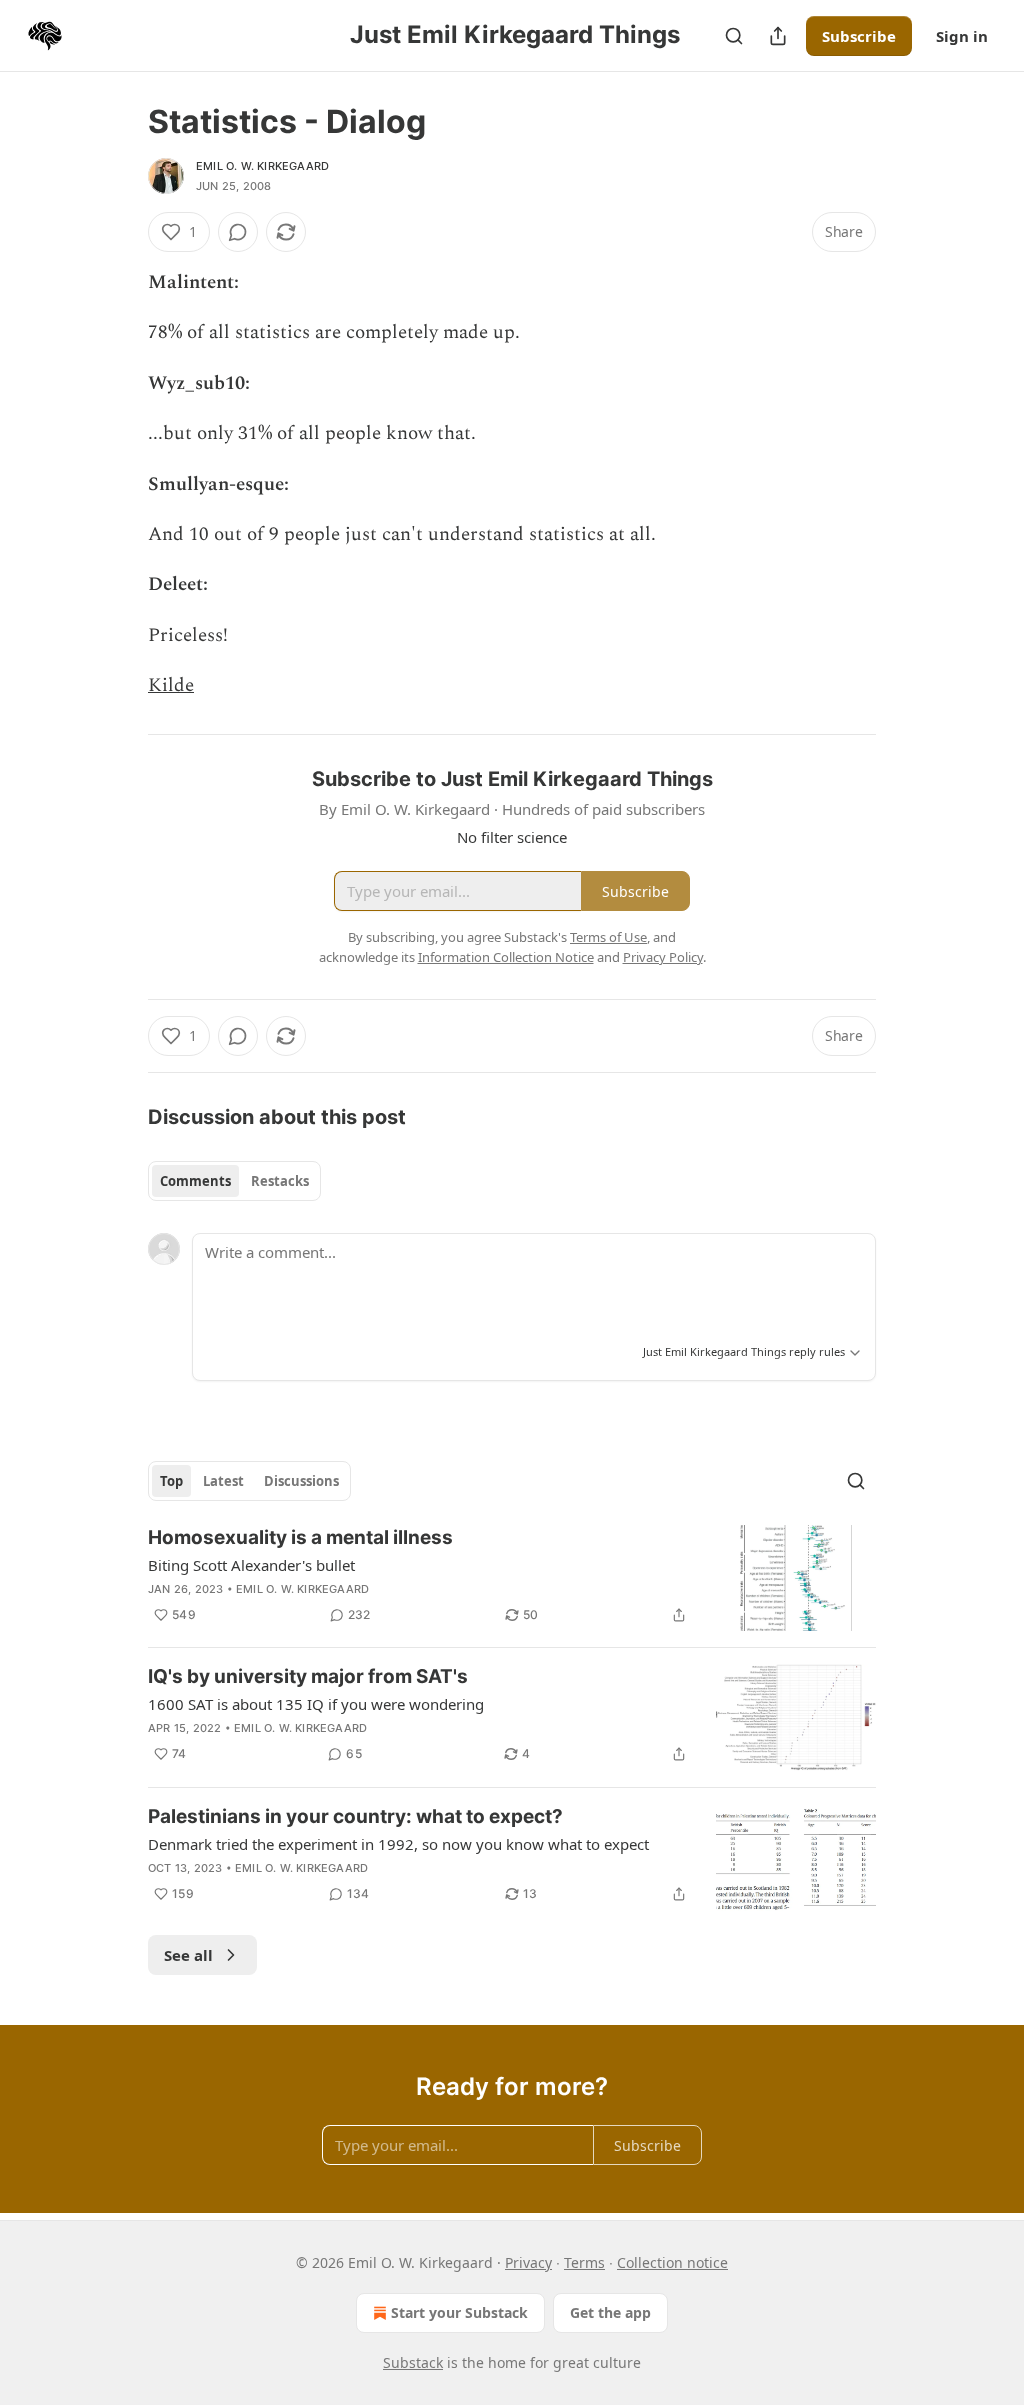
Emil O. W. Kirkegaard (262, 166)
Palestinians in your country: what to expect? (355, 1816)
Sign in (962, 36)
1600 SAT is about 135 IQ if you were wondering (316, 1704)
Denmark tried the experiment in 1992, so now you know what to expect (398, 1844)
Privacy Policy (663, 957)
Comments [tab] (195, 1181)
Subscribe (859, 36)
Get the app (610, 2312)
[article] (512, 1578)
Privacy (528, 2262)
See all (188, 1955)
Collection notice (672, 2262)
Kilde (171, 685)
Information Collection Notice (506, 957)
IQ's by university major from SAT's (308, 1676)
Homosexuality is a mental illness (300, 1537)
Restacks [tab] (280, 1181)
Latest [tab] (223, 1481)
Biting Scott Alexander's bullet (251, 1565)
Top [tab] (171, 1481)
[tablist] (234, 1181)
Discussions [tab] (301, 1481)
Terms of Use (608, 937)
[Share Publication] (778, 36)
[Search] (734, 36)
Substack (413, 2362)
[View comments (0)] (238, 232)
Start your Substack (459, 2312)
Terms (584, 2262)
